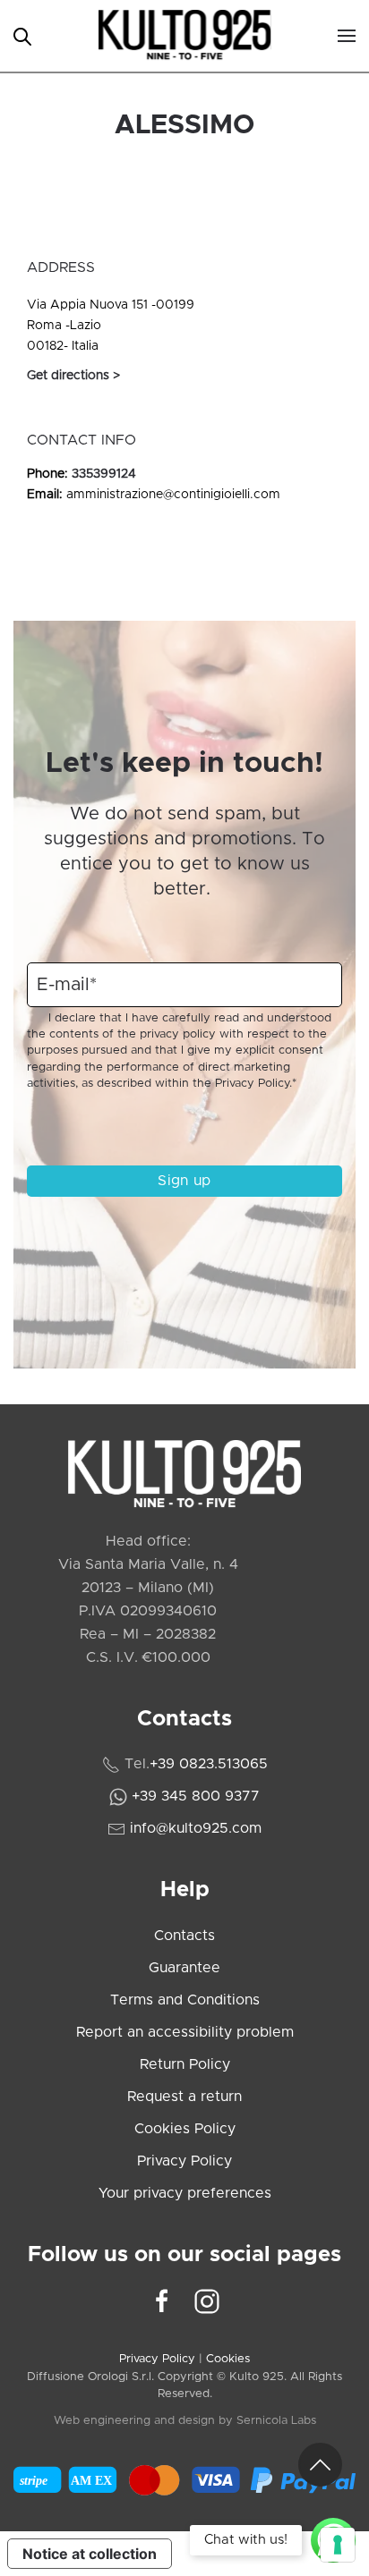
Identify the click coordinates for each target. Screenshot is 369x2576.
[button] (347, 36)
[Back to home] (185, 36)
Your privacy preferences (185, 2193)
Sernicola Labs (276, 2421)
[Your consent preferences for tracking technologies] (338, 2545)
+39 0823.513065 (209, 1764)
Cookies (228, 2359)
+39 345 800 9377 (196, 1796)
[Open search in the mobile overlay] (22, 35)
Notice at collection (90, 2554)
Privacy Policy (252, 1084)
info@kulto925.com (196, 1828)
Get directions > (73, 376)
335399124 (104, 474)
